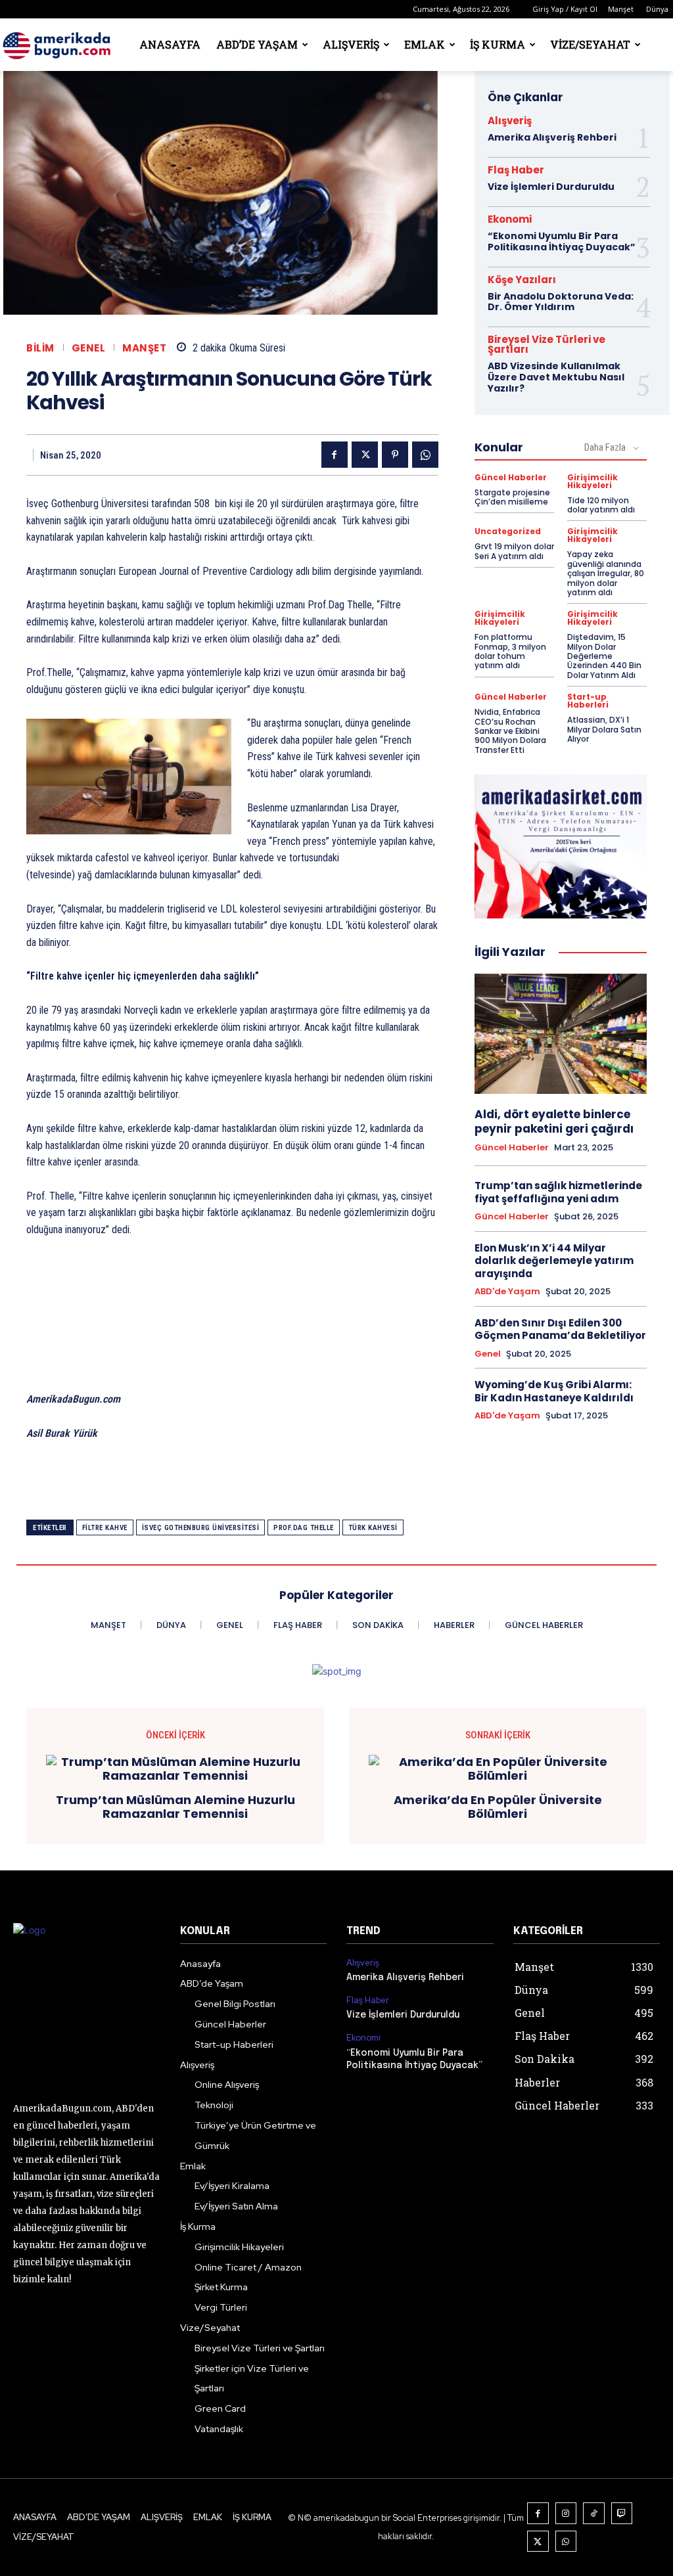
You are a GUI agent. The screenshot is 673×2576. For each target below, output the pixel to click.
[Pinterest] (395, 455)
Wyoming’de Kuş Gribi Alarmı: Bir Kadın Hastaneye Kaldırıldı (554, 1391)
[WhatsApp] (425, 455)
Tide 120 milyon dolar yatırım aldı (601, 505)
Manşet (621, 9)
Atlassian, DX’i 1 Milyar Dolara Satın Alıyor (604, 729)
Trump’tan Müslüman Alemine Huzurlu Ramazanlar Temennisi (175, 1807)
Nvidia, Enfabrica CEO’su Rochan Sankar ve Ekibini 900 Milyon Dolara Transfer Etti (510, 731)
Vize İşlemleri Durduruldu (551, 187)
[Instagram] (566, 2513)
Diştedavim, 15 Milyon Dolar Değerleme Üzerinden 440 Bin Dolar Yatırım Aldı (604, 656)
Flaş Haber (516, 170)
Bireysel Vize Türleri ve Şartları (546, 344)
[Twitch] (622, 2513)
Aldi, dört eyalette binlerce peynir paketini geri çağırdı (554, 1121)
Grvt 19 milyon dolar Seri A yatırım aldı (514, 551)
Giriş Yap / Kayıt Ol (565, 9)
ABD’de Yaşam (257, 44)
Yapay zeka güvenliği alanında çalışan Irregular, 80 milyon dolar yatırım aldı (606, 573)
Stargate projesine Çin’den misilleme (512, 497)
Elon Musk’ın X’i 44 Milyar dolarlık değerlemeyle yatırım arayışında (554, 1261)
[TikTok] (594, 2513)
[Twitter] (365, 455)
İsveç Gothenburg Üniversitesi (201, 1528)
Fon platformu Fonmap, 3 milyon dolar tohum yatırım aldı (510, 651)
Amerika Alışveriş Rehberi (552, 137)
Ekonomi (510, 219)
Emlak (425, 44)
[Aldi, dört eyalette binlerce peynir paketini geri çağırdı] (561, 1034)
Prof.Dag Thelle (304, 1528)
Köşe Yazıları (522, 280)
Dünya (657, 9)
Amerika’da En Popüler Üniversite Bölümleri (498, 1807)
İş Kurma (498, 44)
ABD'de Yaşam (507, 1292)
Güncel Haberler (511, 478)
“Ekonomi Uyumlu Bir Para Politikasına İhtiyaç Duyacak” (562, 241)
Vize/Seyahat (590, 44)
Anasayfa (170, 44)
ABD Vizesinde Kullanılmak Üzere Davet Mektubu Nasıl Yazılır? (556, 377)
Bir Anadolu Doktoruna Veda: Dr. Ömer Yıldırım (561, 302)
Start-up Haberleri (588, 701)
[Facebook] (335, 455)
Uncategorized (508, 531)
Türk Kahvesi (373, 1528)
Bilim (40, 348)
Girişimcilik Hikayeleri (592, 482)
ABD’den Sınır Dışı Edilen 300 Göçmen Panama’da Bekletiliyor (560, 1329)
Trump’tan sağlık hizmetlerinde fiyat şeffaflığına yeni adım (558, 1192)
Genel (89, 348)
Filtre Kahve (105, 1528)
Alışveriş (351, 44)
